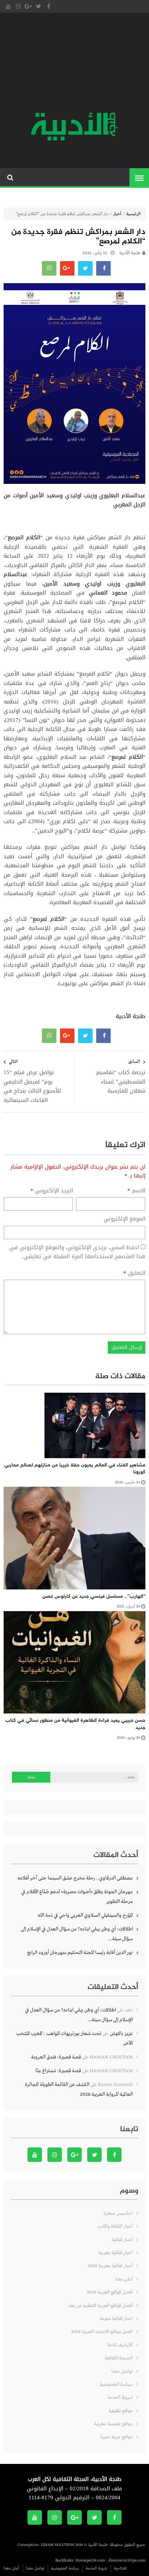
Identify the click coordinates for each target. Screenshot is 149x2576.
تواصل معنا (122, 2371)
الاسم (136, 1191)
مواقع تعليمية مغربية (113, 2424)
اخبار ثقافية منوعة (116, 2319)
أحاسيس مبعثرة (118, 2213)
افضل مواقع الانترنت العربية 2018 (102, 2332)
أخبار (117, 214)
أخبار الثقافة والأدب (115, 2226)
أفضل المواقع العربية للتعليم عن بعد (101, 2306)
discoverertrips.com (127, 2560)
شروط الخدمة (120, 2398)
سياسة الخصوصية (116, 2385)
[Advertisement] (74, 63)
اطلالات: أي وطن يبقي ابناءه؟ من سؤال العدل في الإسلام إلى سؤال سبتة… (77, 1934)
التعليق (134, 1273)
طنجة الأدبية (130, 253)
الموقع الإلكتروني (125, 1219)
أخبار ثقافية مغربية (116, 2253)
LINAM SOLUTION (58, 2545)
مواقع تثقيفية (121, 2411)
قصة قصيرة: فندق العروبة (56, 2057)
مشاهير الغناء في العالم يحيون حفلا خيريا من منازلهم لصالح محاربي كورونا (75, 1469)
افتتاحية (120, 2568)
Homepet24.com (90, 2560)
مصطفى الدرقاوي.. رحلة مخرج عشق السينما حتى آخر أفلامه (75, 1878)
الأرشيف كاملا (120, 2345)
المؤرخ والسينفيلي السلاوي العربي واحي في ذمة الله (85, 1915)
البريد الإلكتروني (52, 1191)
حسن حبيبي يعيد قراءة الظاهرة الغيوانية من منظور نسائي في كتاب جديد (75, 1724)
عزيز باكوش (121, 2034)
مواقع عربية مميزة (116, 2437)
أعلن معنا (124, 2279)
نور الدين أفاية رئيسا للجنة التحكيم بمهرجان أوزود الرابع (80, 1953)
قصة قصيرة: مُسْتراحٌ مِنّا (58, 2071)
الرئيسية (133, 214)
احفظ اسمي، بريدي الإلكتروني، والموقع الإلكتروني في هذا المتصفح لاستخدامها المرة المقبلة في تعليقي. (77, 1252)
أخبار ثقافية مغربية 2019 (110, 2266)
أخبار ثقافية (122, 2240)
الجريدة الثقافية (119, 2358)
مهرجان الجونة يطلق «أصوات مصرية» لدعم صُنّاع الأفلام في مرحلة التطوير (77, 1897)
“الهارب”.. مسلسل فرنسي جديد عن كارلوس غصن (94, 1596)
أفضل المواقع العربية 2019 (110, 2292)
